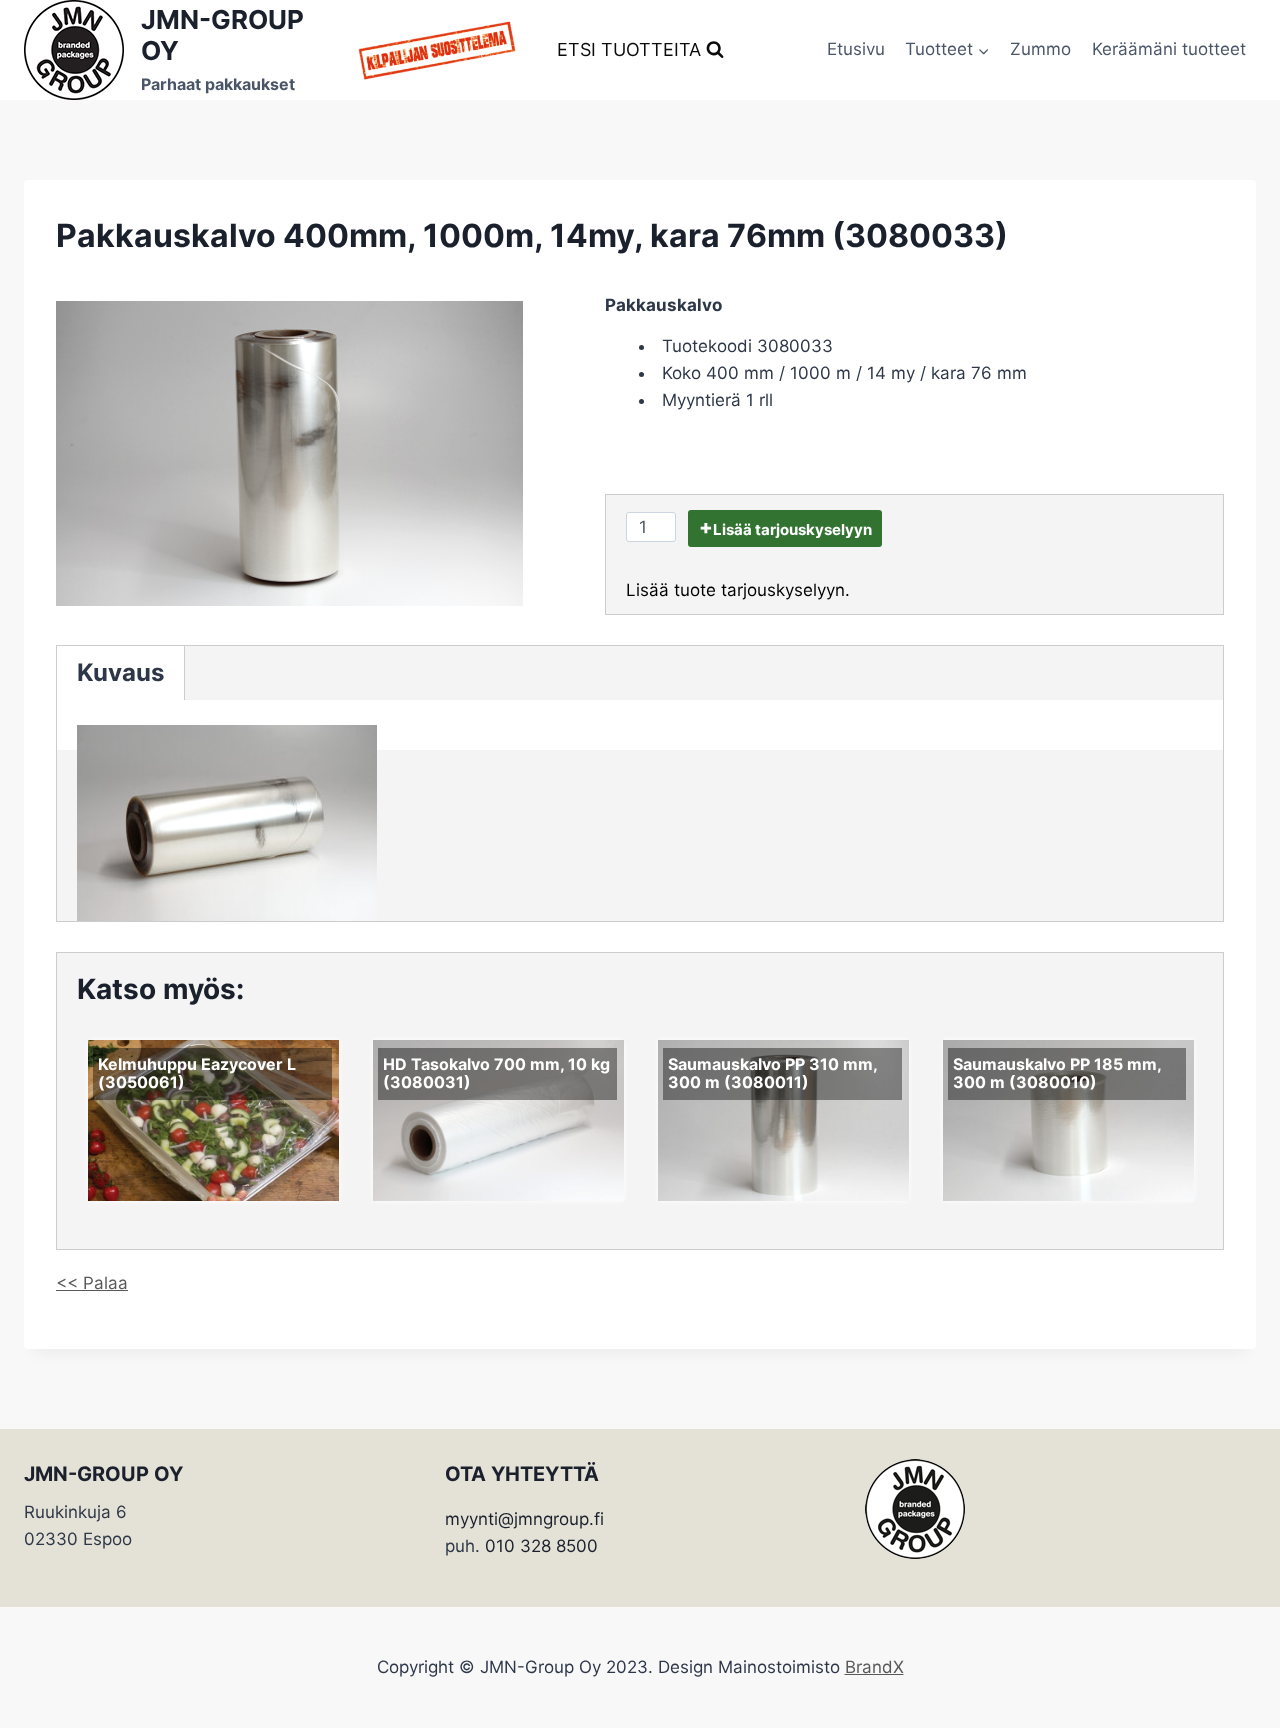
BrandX (874, 1667)
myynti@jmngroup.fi (524, 1519)
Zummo (1040, 49)
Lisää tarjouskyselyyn (792, 529)
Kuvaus (120, 672)
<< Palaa (92, 1283)
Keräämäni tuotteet (1169, 49)
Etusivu (856, 49)
